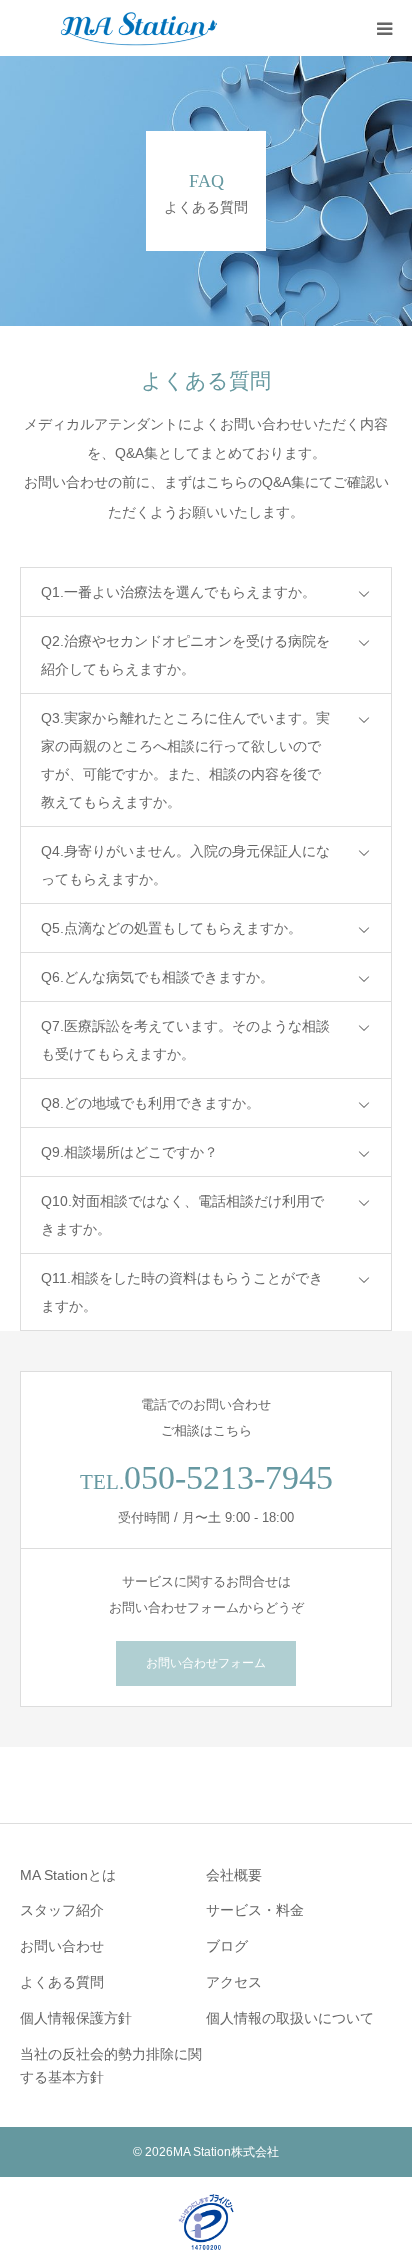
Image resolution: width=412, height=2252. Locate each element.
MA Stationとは (68, 1875)
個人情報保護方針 (76, 2018)
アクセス (234, 1982)
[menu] (384, 28)
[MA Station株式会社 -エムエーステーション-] (140, 28)
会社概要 (234, 1875)
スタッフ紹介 (62, 1910)
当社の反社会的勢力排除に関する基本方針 (111, 2066)
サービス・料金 (255, 1910)
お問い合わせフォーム (206, 1663)
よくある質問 (62, 1982)
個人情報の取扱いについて (290, 2018)
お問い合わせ (62, 1946)
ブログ (227, 1946)
